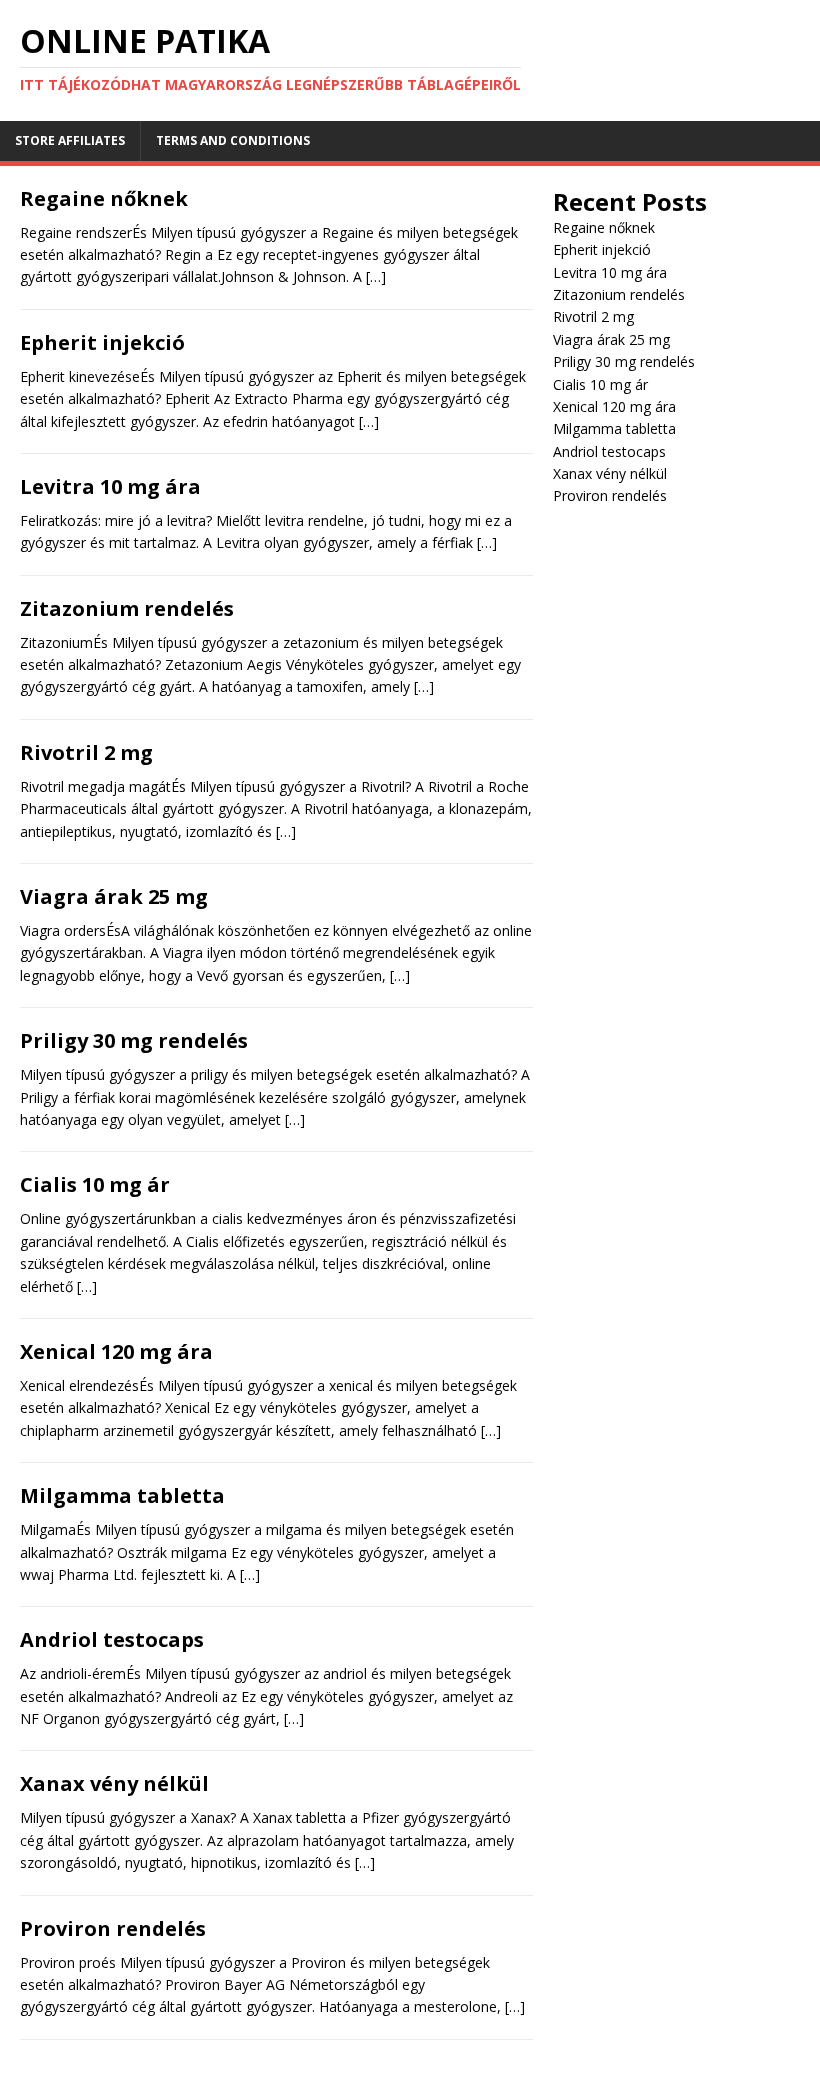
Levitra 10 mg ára (110, 486)
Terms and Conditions (233, 140)
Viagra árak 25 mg (114, 896)
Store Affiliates (70, 140)
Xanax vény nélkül (114, 1783)
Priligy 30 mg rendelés (134, 1040)
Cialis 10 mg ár (95, 1184)
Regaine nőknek (104, 198)
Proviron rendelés (113, 1928)
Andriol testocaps (112, 1639)
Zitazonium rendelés (127, 608)
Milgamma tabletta (122, 1495)
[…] (376, 276)
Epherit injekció (102, 342)
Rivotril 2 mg (86, 752)
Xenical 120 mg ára (116, 1351)
